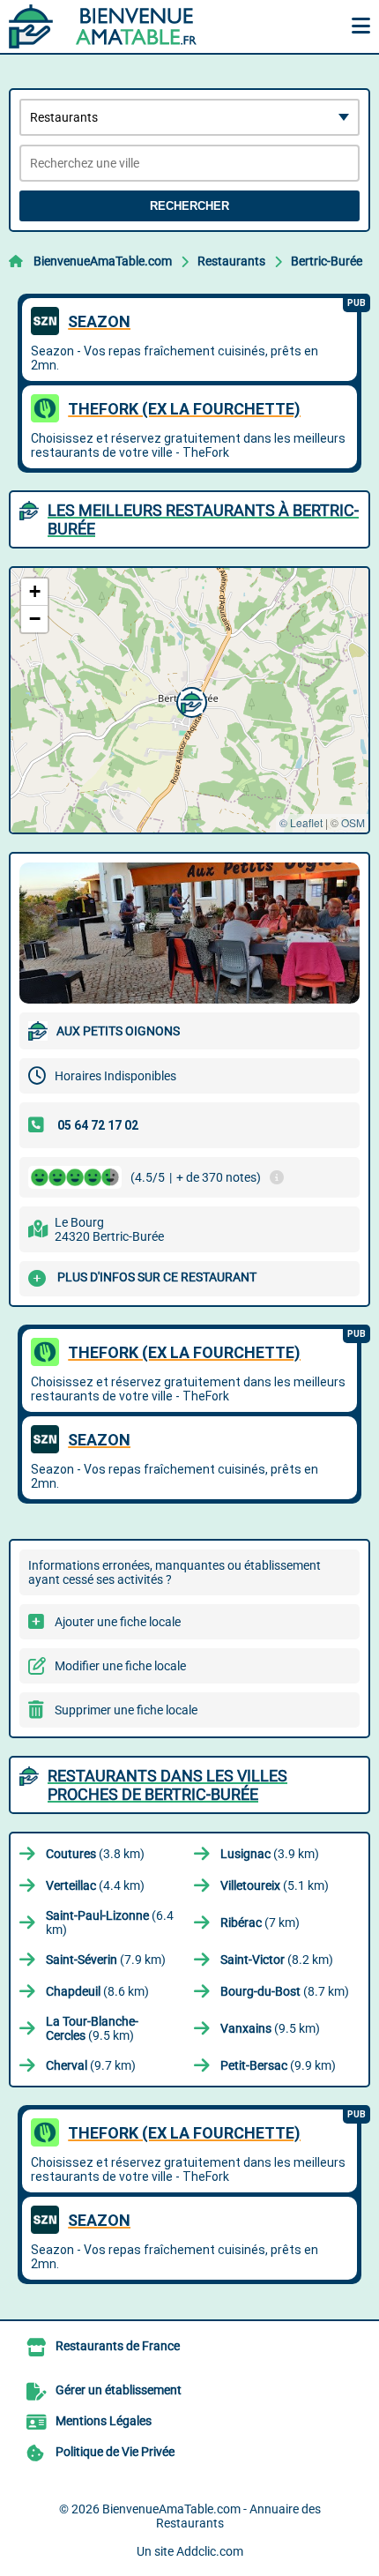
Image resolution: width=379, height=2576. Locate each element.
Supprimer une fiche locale (126, 1710)
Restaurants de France (118, 2346)
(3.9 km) (270, 1854)
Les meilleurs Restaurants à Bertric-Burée (203, 519)
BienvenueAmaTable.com (103, 261)
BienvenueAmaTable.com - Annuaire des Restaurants (212, 2516)
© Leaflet (301, 822)
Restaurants (231, 261)
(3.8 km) (95, 1854)
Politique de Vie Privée (115, 2452)
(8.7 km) (285, 1991)
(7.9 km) (106, 1960)
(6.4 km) (110, 1923)
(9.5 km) (92, 2028)
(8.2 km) (277, 1960)
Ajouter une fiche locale (118, 1622)
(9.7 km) (91, 2065)
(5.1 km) (275, 1885)
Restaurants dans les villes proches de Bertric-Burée (167, 1785)
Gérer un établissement (119, 2390)
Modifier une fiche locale (120, 1666)
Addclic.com (210, 2551)
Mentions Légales (104, 2421)
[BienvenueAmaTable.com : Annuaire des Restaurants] (119, 26)
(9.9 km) (278, 2065)
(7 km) (260, 1923)
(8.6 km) (97, 1991)
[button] (189, 700)
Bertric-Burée (327, 261)
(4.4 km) (95, 1885)
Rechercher (189, 206)
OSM (353, 822)
